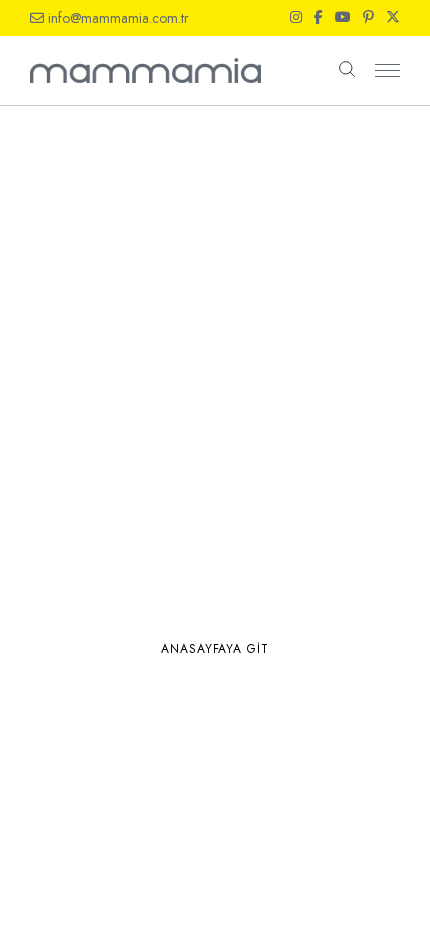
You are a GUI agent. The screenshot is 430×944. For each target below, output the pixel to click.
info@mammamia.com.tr (118, 18)
